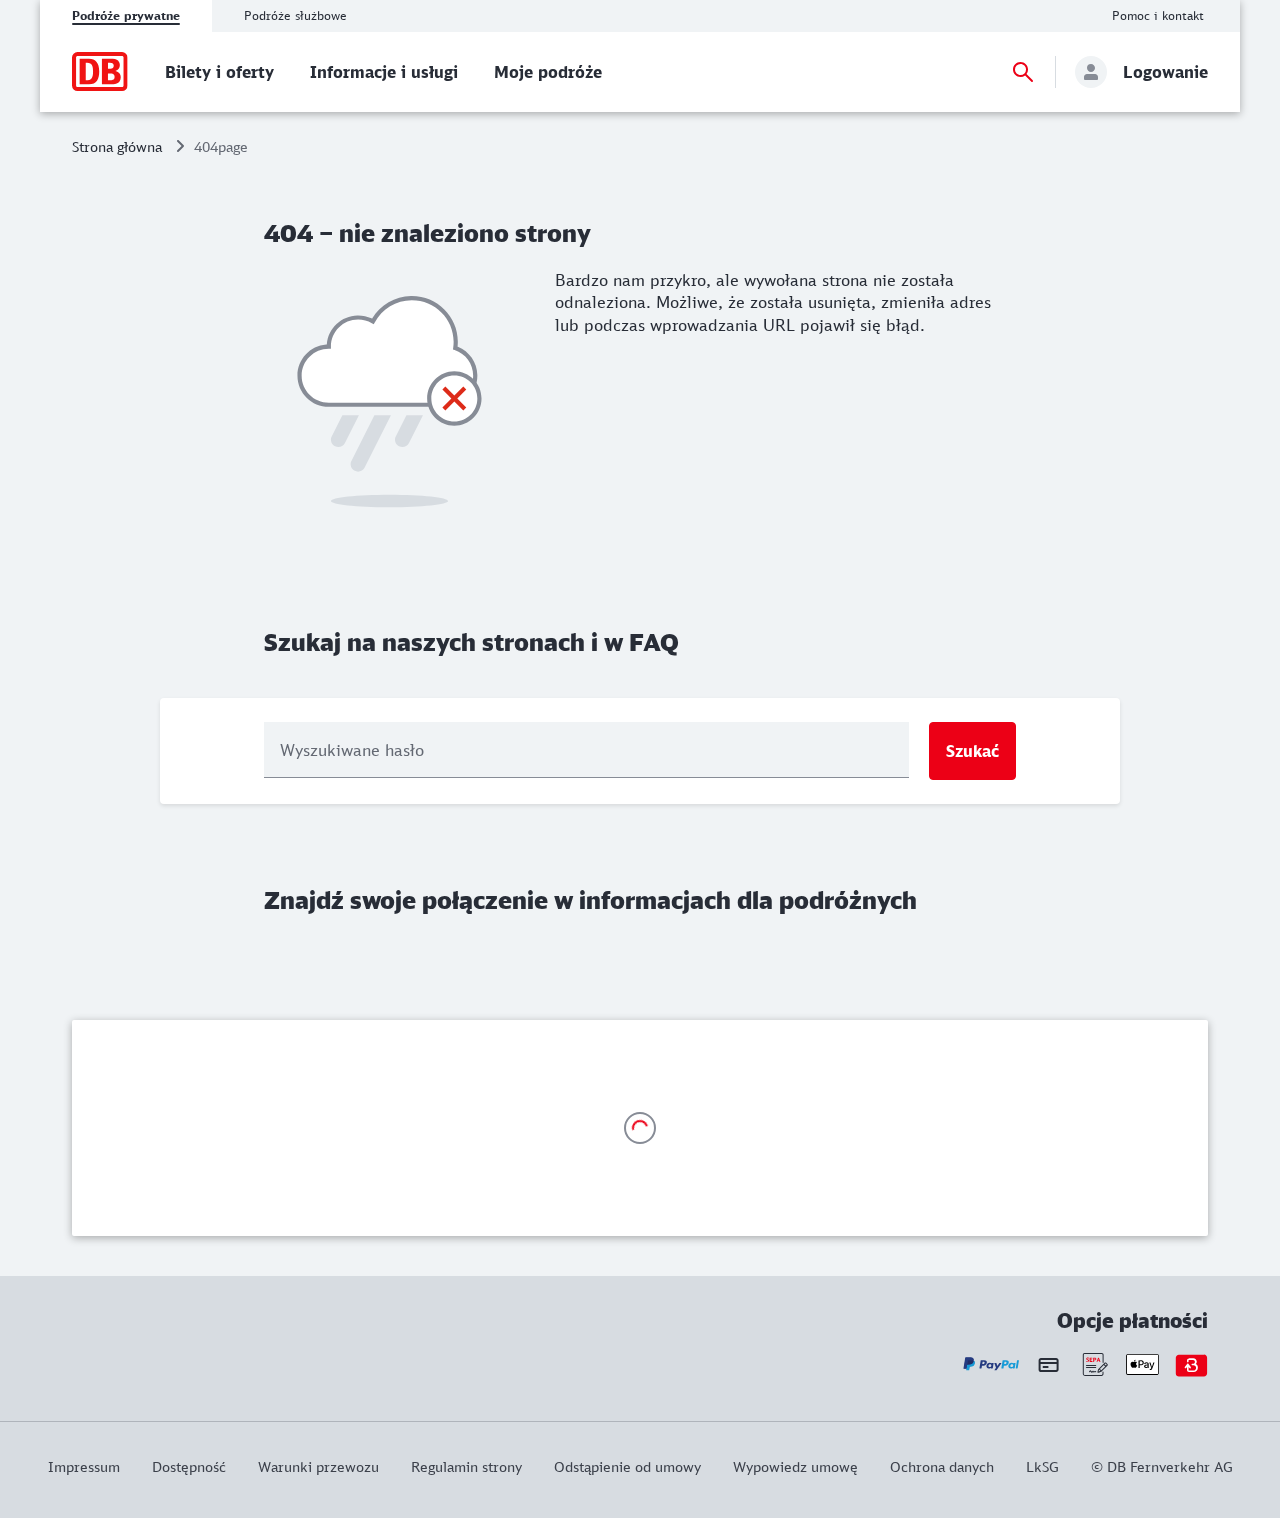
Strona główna (117, 146)
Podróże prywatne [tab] (126, 15)
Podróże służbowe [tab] (295, 15)
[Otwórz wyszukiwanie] (1023, 72)
